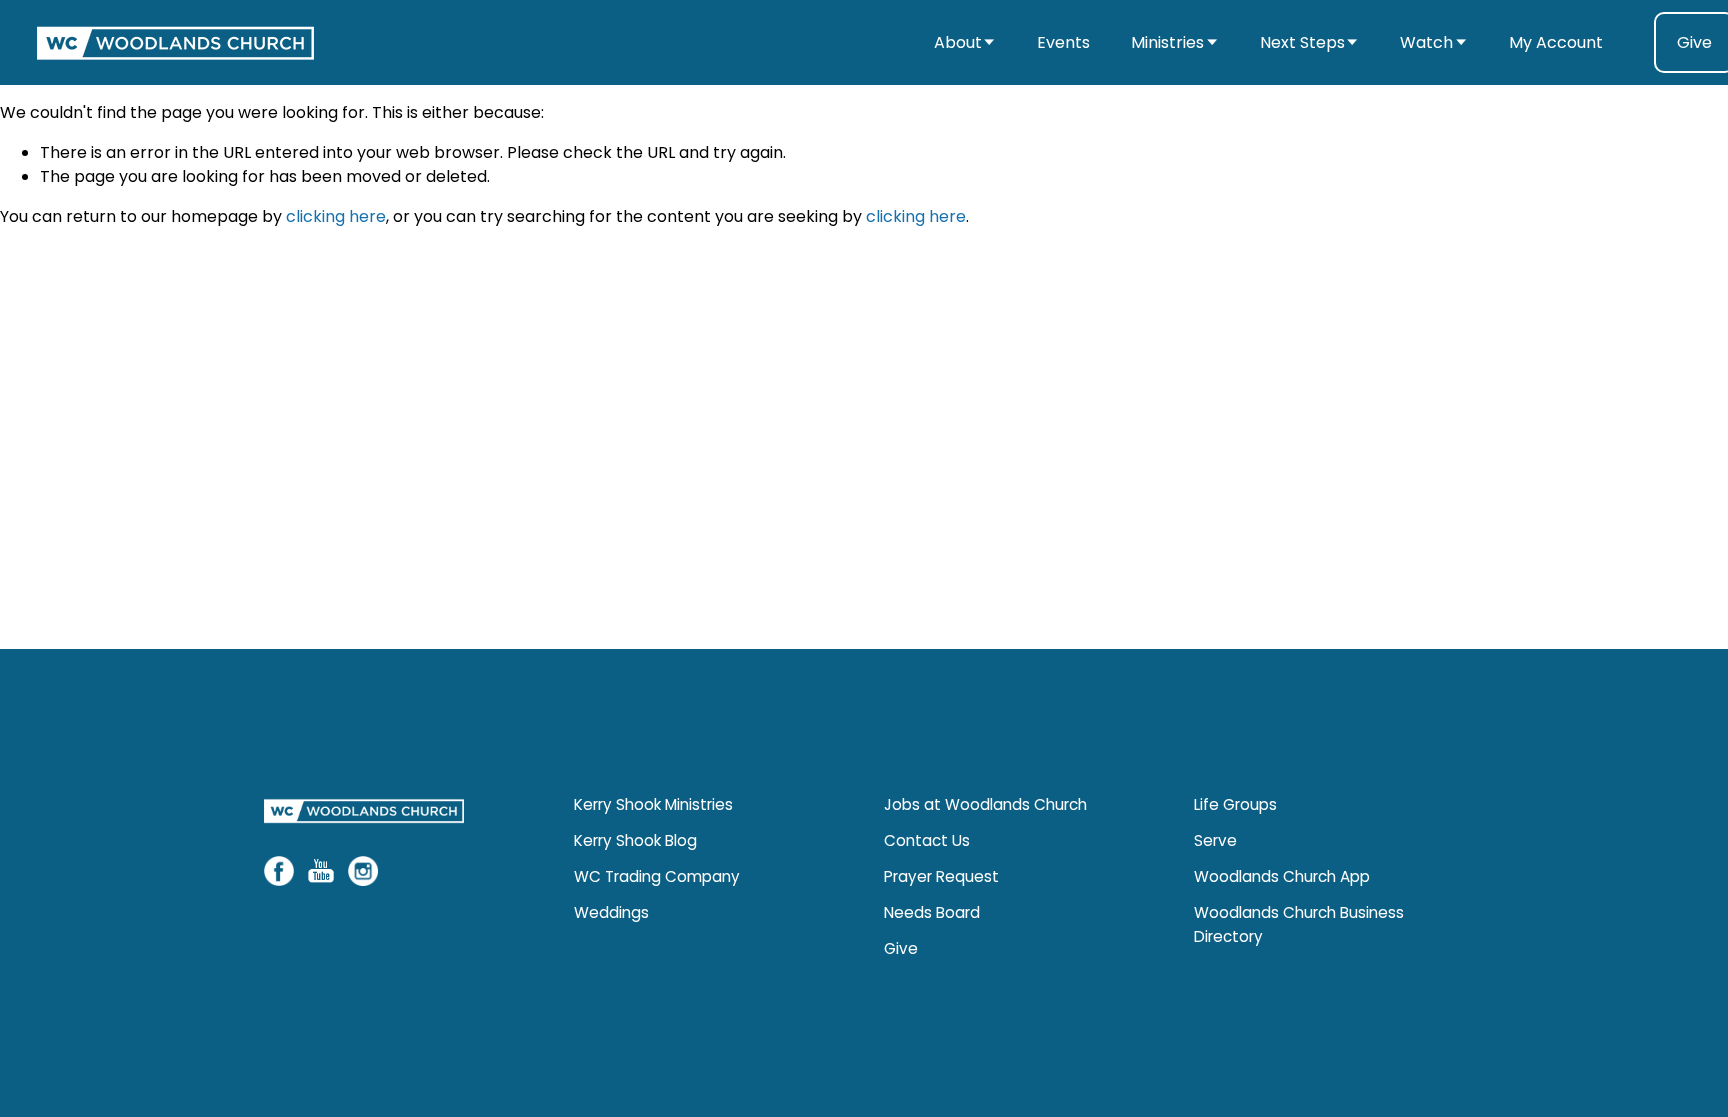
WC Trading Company (657, 876)
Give (901, 948)
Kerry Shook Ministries (653, 804)
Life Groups (1235, 804)
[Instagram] (363, 871)
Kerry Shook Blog (635, 840)
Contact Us (927, 840)
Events (1063, 42)
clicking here (336, 216)
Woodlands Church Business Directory (1299, 924)
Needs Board (932, 912)
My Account (1556, 42)
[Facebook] (279, 871)
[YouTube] (321, 871)
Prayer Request (941, 876)
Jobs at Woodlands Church (985, 804)
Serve (1215, 840)
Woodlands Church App (1282, 876)
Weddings (611, 912)
